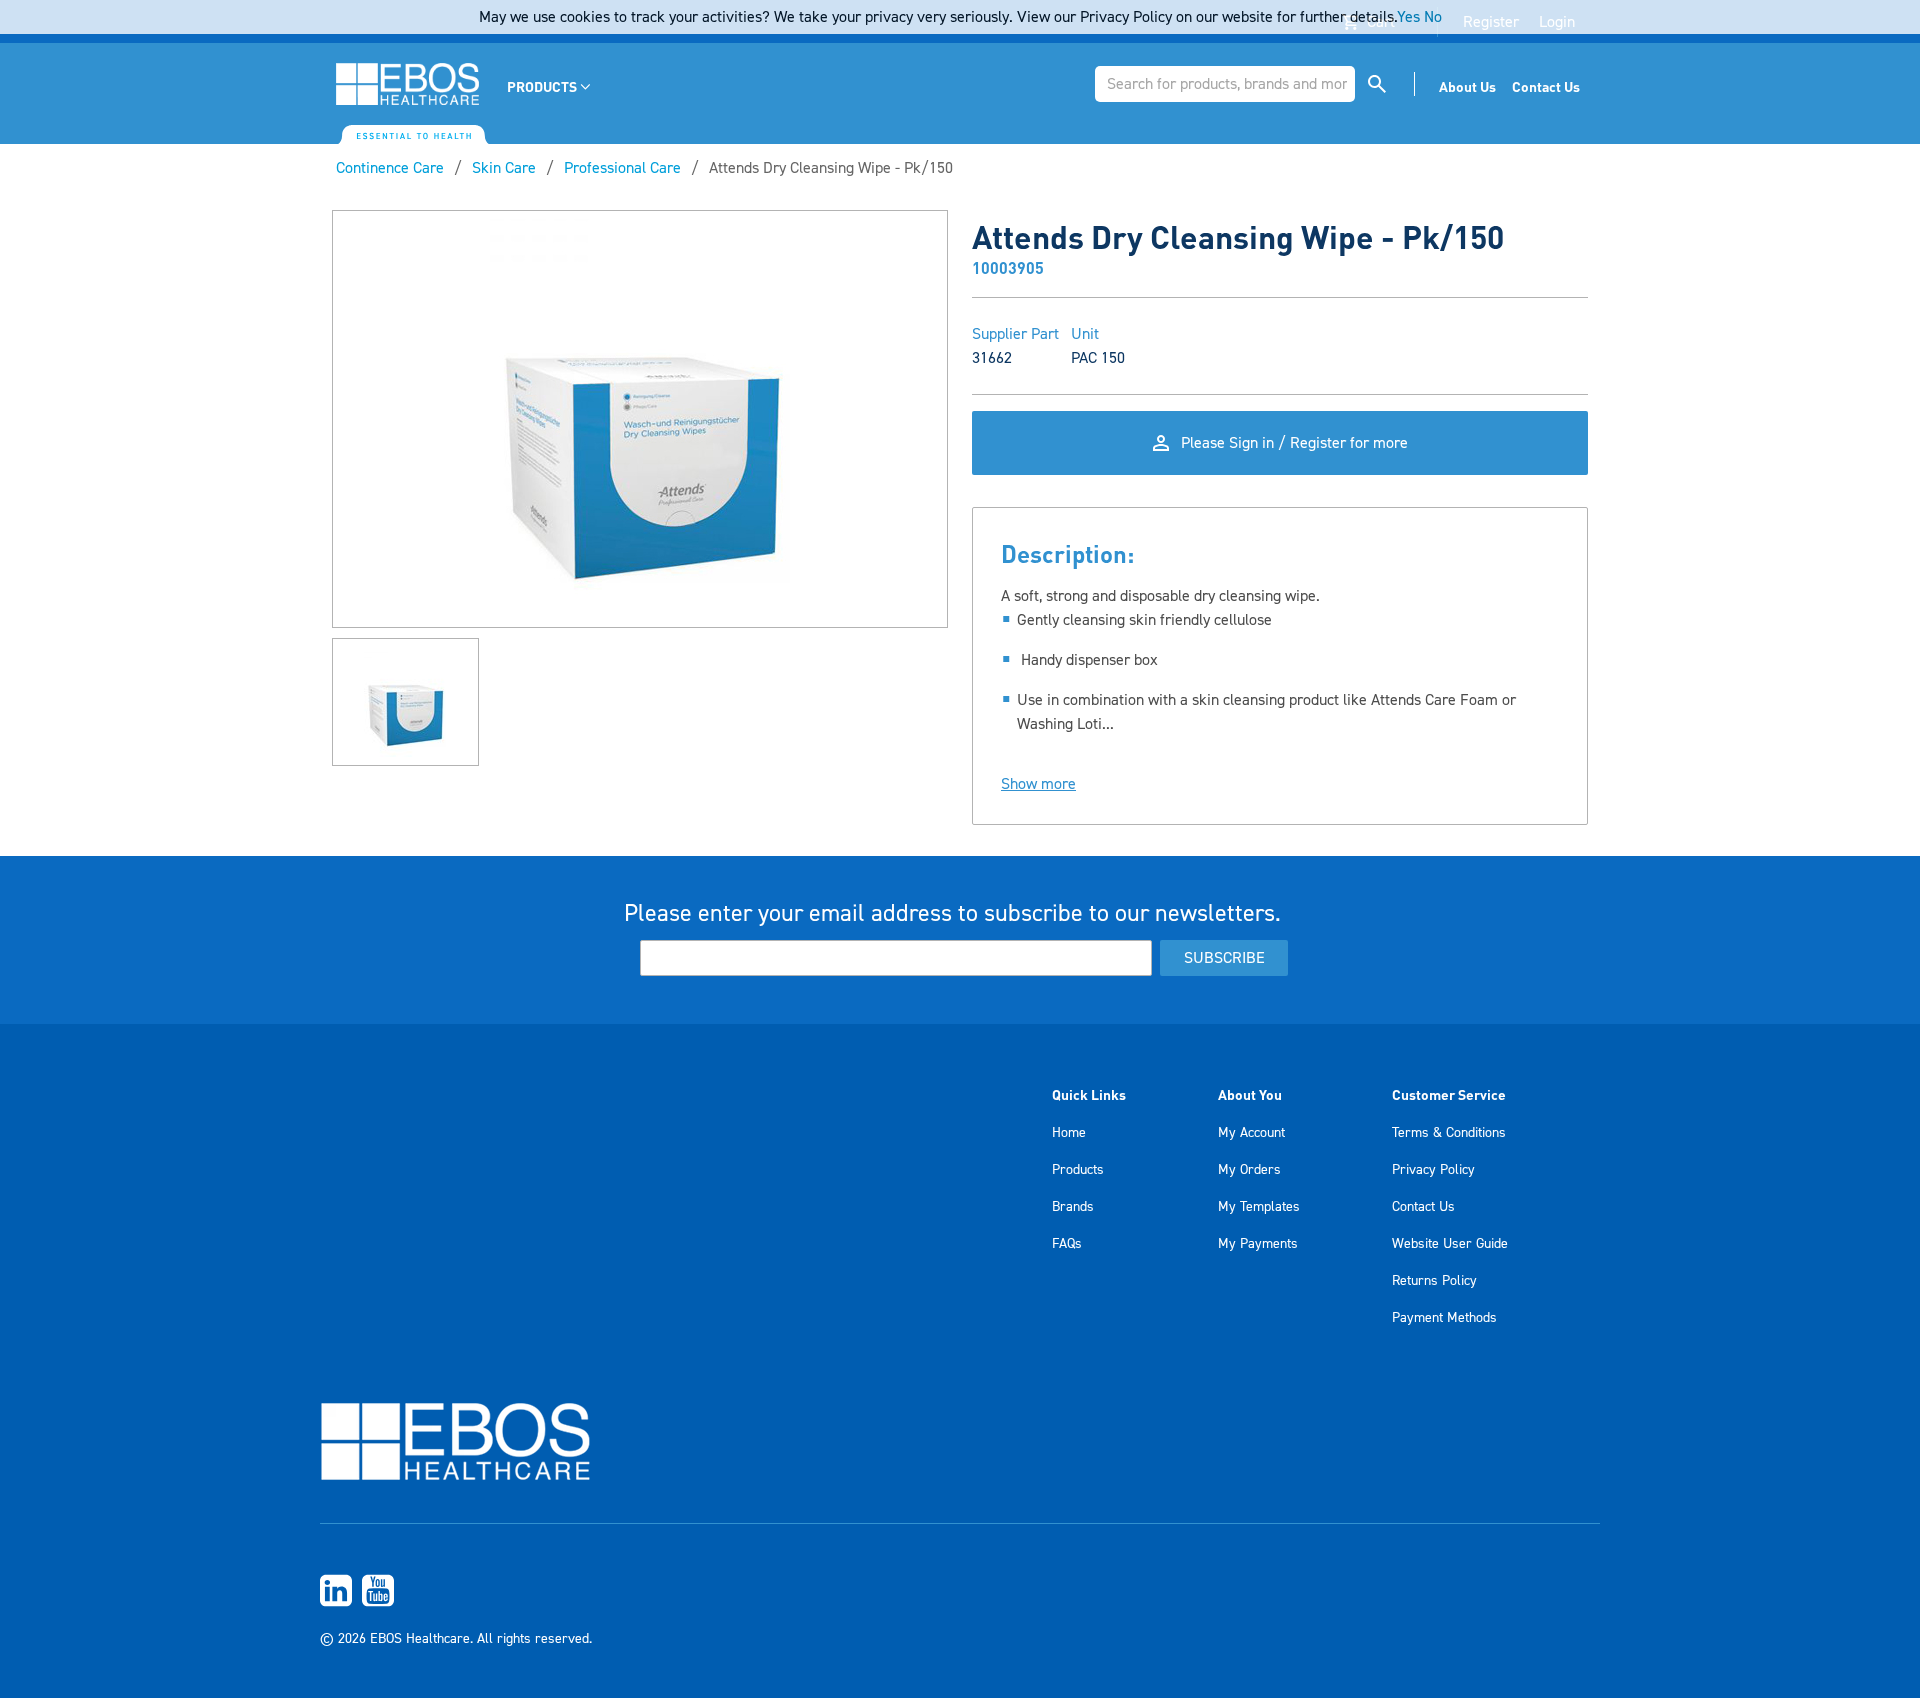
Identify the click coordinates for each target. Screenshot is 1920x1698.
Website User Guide (1450, 1244)
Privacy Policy (1433, 1170)
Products (1078, 1170)
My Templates (1259, 1207)
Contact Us (1423, 1207)
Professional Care (622, 168)
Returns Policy (1434, 1281)
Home (1069, 1133)
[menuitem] (550, 86)
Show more (1038, 784)
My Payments (1258, 1244)
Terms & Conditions (1449, 1133)
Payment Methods (1444, 1318)
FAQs (1067, 1244)
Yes (1408, 17)
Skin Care (504, 168)
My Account (1251, 1133)
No (1433, 17)
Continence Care (390, 168)
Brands (1073, 1207)
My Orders (1249, 1170)
